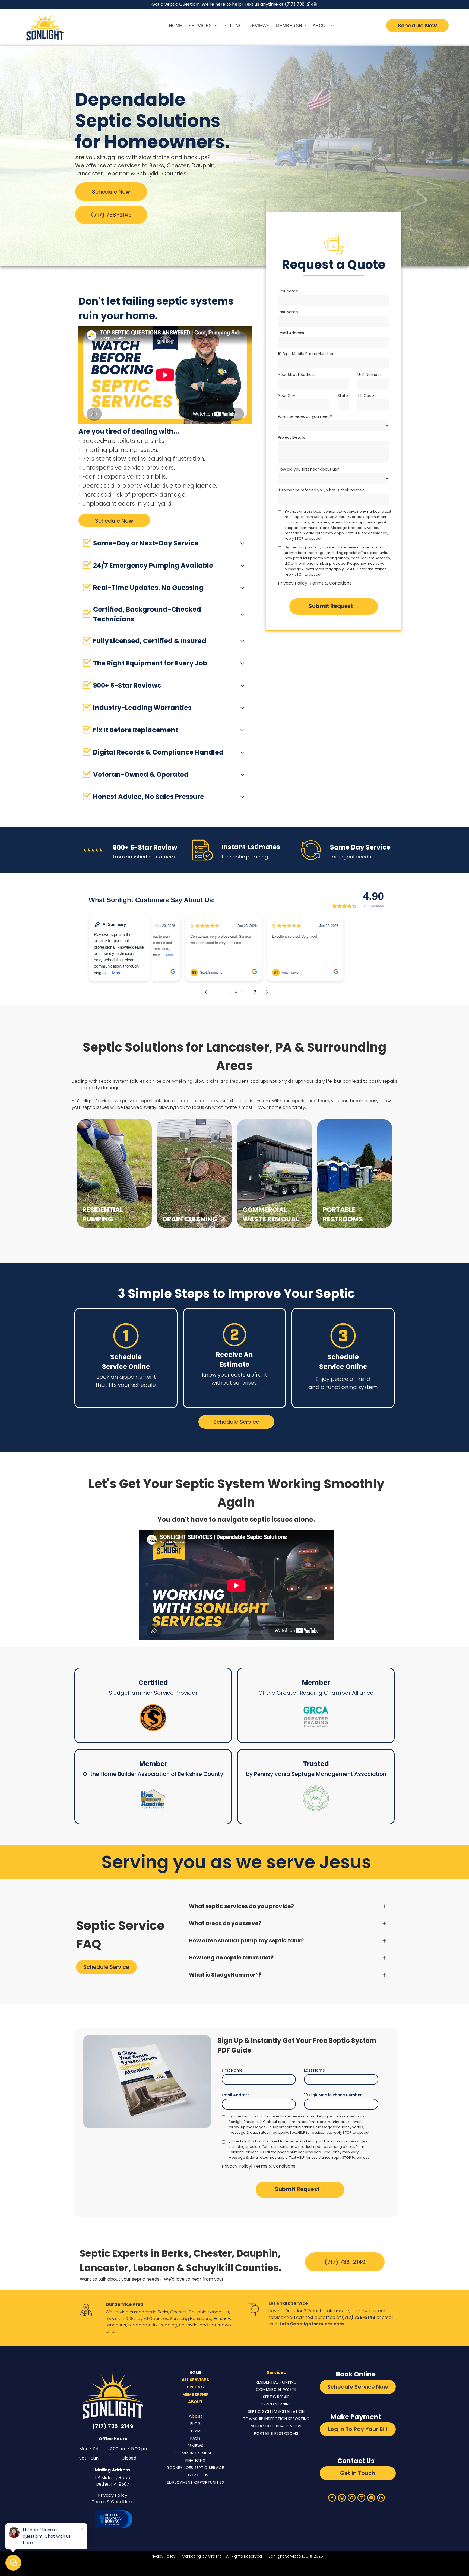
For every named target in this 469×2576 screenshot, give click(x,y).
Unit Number (369, 375)
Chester (178, 2312)
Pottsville (188, 2325)
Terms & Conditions (331, 583)
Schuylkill (139, 2318)
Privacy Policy (293, 583)
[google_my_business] (352, 2498)
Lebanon (115, 2318)
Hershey (222, 2318)
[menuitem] (175, 25)
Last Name (288, 312)
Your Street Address (297, 375)
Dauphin (198, 2312)
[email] (361, 2498)
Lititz (153, 2325)
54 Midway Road (113, 2478)
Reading (168, 2325)
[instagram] (342, 2498)
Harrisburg (201, 2318)
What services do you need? (305, 416)
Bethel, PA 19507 (113, 2484)
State (343, 396)
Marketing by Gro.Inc (202, 2556)
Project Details (291, 437)
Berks (163, 2312)
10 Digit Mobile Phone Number (306, 354)
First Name (288, 291)
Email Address (291, 333)
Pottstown (220, 2325)
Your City (287, 396)
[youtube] (371, 2498)
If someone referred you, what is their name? (321, 490)
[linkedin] (381, 2498)
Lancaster (219, 2312)
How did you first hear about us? (308, 469)
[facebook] (332, 2498)
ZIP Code (366, 396)
